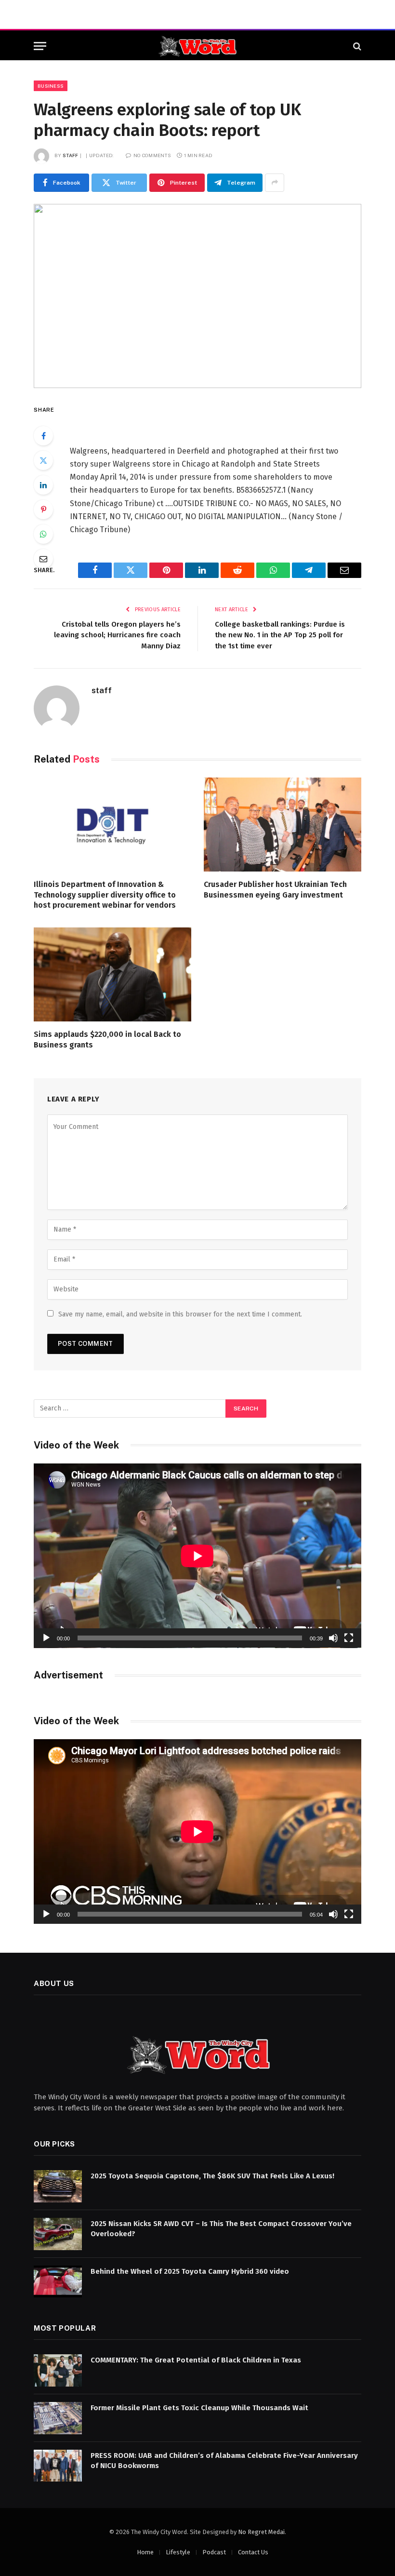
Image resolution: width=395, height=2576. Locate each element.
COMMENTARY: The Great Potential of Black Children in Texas (196, 2360)
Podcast (214, 2552)
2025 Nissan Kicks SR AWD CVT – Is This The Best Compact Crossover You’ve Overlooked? (221, 2229)
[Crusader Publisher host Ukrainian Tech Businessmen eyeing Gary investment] (283, 825)
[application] (197, 1556)
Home (145, 2552)
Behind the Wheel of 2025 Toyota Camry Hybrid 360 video (190, 2271)
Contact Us (253, 2552)
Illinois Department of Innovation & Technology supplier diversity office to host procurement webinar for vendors (105, 895)
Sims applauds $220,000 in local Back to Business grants (107, 1040)
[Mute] (333, 1638)
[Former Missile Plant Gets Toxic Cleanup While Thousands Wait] (58, 2418)
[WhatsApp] (43, 534)
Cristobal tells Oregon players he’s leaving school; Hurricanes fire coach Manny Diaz (117, 635)
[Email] (43, 559)
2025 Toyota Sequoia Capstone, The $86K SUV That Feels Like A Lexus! (212, 2176)
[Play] (46, 1638)
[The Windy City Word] (198, 46)
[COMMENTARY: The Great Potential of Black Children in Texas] (58, 2370)
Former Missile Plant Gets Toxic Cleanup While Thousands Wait (199, 2408)
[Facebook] (43, 436)
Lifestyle (178, 2552)
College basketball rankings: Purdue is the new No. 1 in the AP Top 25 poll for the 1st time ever (280, 635)
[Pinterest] (43, 510)
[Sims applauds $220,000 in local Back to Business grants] (112, 974)
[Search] (356, 46)
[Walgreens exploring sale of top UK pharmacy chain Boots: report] (197, 296)
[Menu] (40, 46)
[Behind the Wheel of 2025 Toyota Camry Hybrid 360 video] (58, 2282)
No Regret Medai (261, 2532)
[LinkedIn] (43, 485)
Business (51, 86)
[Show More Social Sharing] (275, 183)
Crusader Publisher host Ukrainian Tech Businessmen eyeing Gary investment (275, 890)
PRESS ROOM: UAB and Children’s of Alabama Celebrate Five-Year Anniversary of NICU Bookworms (224, 2461)
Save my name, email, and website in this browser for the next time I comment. (180, 1314)
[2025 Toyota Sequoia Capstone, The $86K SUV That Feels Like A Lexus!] (58, 2186)
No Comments (152, 155)
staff (71, 155)
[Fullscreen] (349, 1638)
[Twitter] (43, 460)
